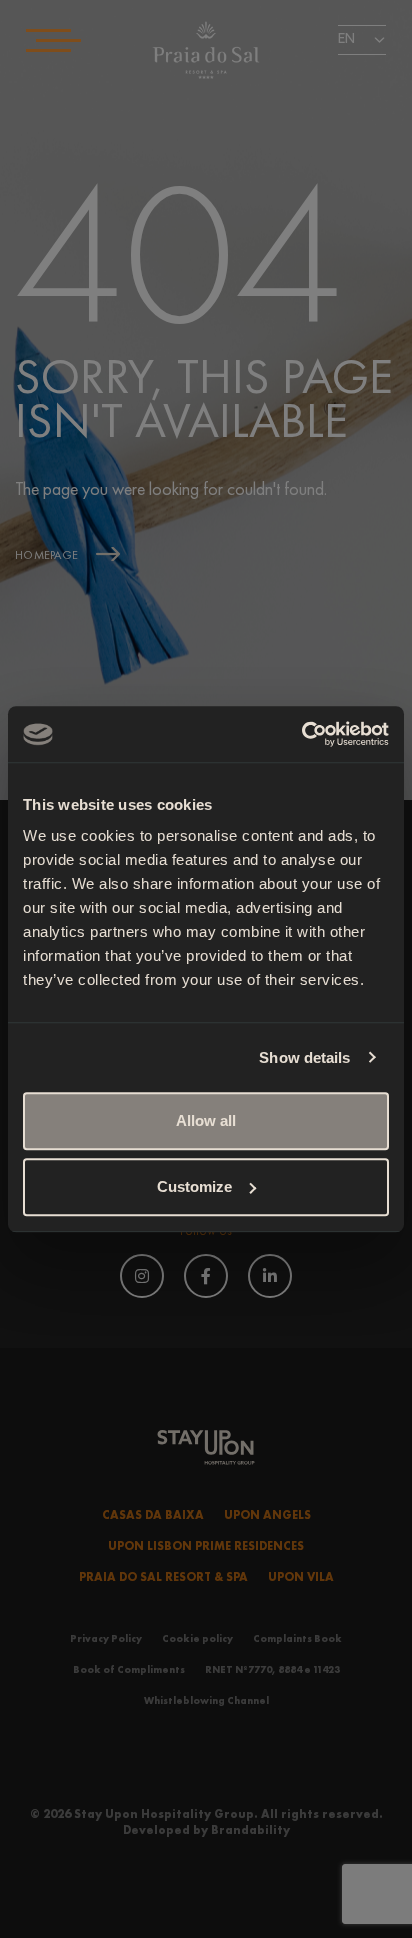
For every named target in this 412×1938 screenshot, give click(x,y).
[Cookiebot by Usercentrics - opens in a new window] (301, 734)
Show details (304, 1057)
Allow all (206, 1120)
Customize (194, 1186)
